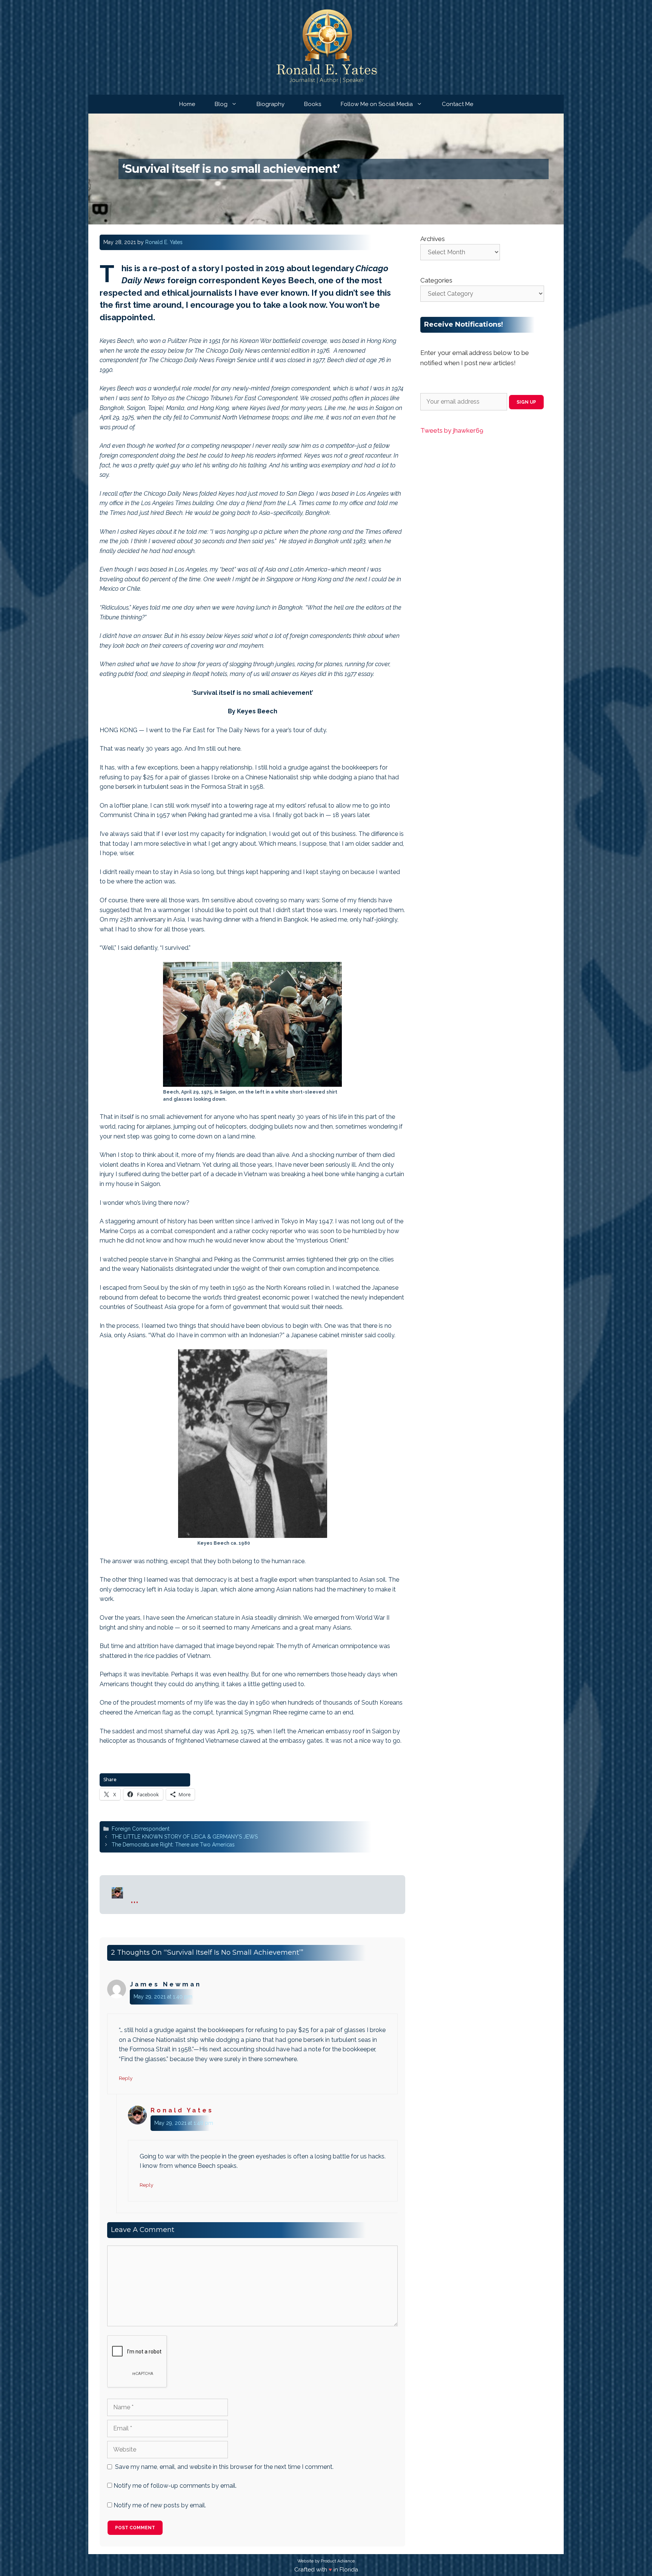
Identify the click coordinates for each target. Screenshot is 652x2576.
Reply (126, 2078)
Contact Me (457, 104)
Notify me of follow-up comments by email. (175, 2486)
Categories (436, 280)
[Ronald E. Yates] (326, 47)
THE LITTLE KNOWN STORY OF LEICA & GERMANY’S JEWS (185, 1837)
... (135, 1898)
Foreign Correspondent (141, 1829)
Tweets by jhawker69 (452, 430)
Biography (271, 104)
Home (187, 104)
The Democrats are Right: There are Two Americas (173, 1845)
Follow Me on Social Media (377, 104)
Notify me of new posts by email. (160, 2505)
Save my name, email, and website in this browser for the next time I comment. (224, 2467)
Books (313, 104)
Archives (433, 239)
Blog (221, 104)
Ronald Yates (182, 2110)
